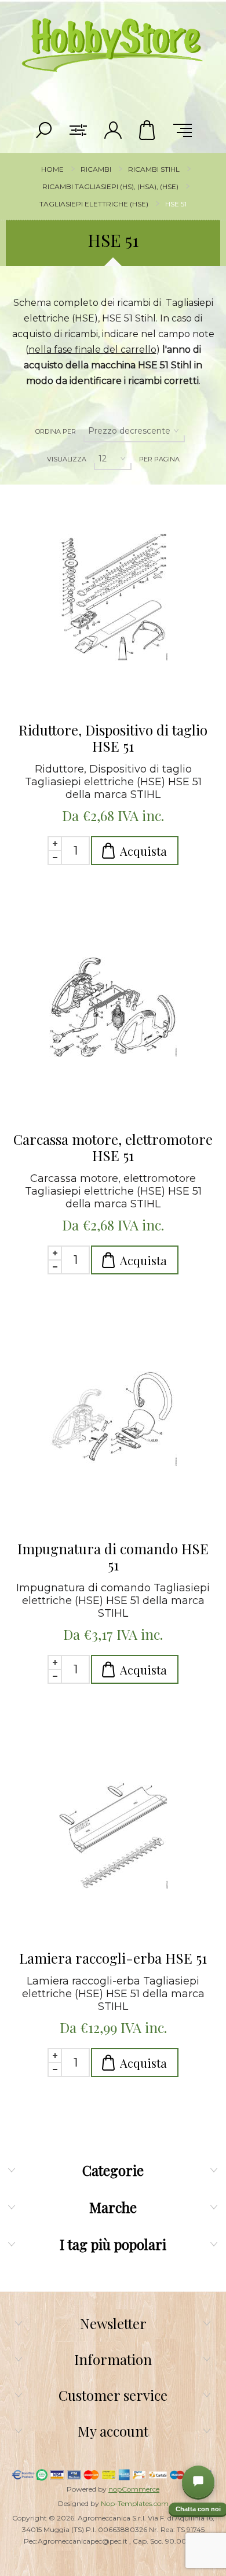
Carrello (148, 130)
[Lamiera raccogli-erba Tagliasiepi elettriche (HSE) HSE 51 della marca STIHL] (113, 1825)
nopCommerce (134, 2489)
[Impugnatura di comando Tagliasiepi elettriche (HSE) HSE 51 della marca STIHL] (113, 1416)
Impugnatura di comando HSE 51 (113, 1557)
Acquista (143, 851)
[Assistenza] (198, 2482)
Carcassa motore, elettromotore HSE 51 (113, 1147)
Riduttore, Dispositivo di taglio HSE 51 (113, 738)
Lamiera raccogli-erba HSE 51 (113, 1958)
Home (52, 169)
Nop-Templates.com (135, 2503)
